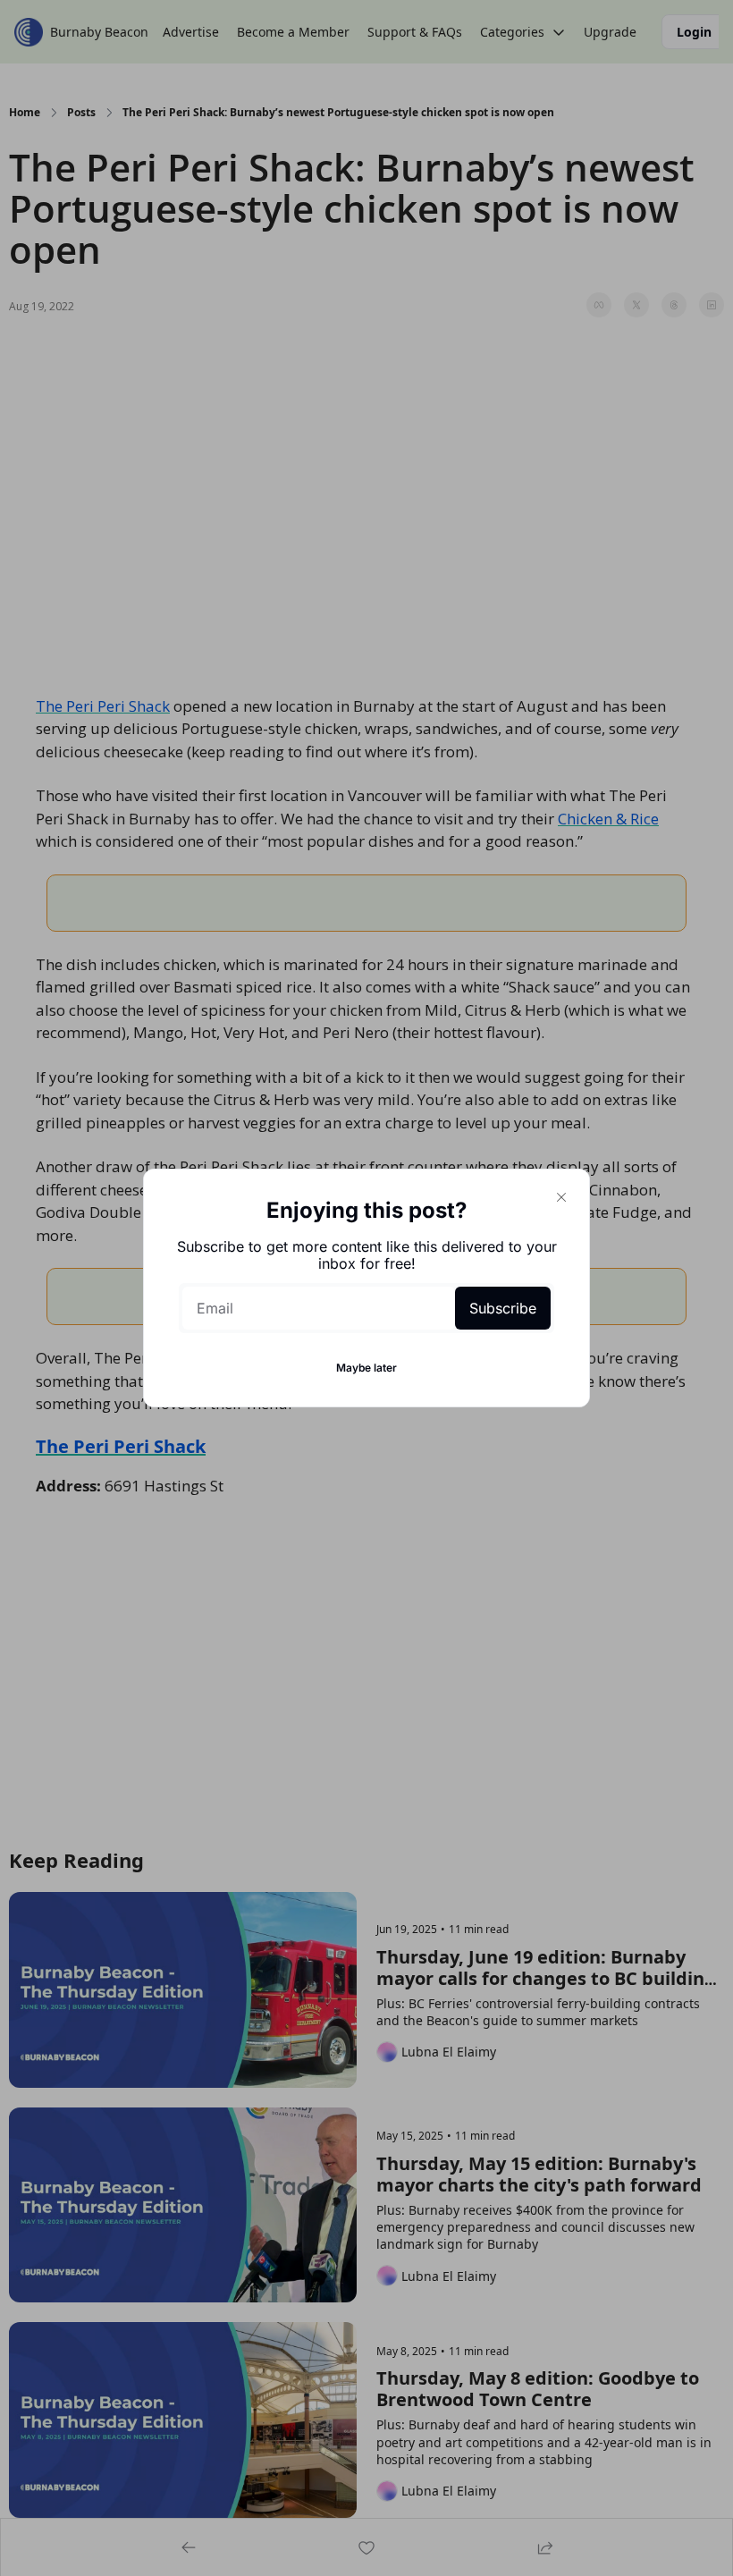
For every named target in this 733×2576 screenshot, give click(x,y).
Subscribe (503, 1308)
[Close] (561, 1197)
